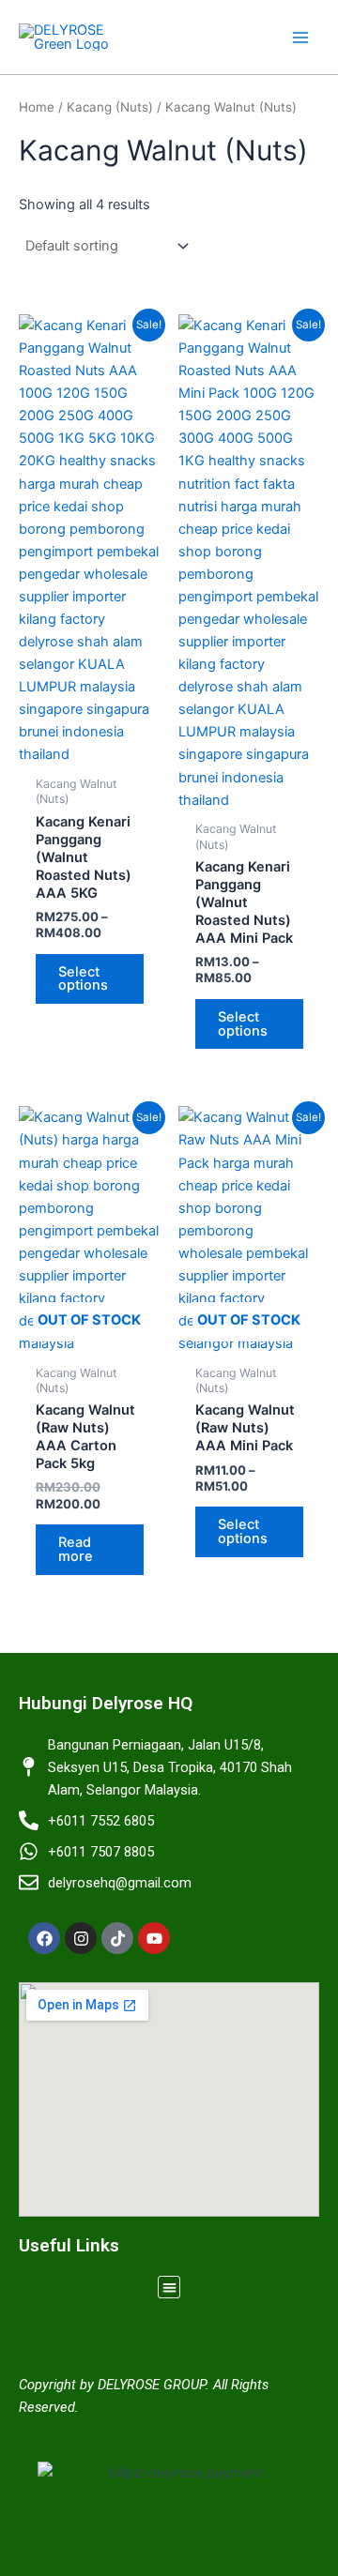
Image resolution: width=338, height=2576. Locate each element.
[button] (169, 2288)
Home (37, 107)
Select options (83, 979)
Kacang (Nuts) (110, 107)
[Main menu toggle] (300, 37)
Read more (76, 1549)
